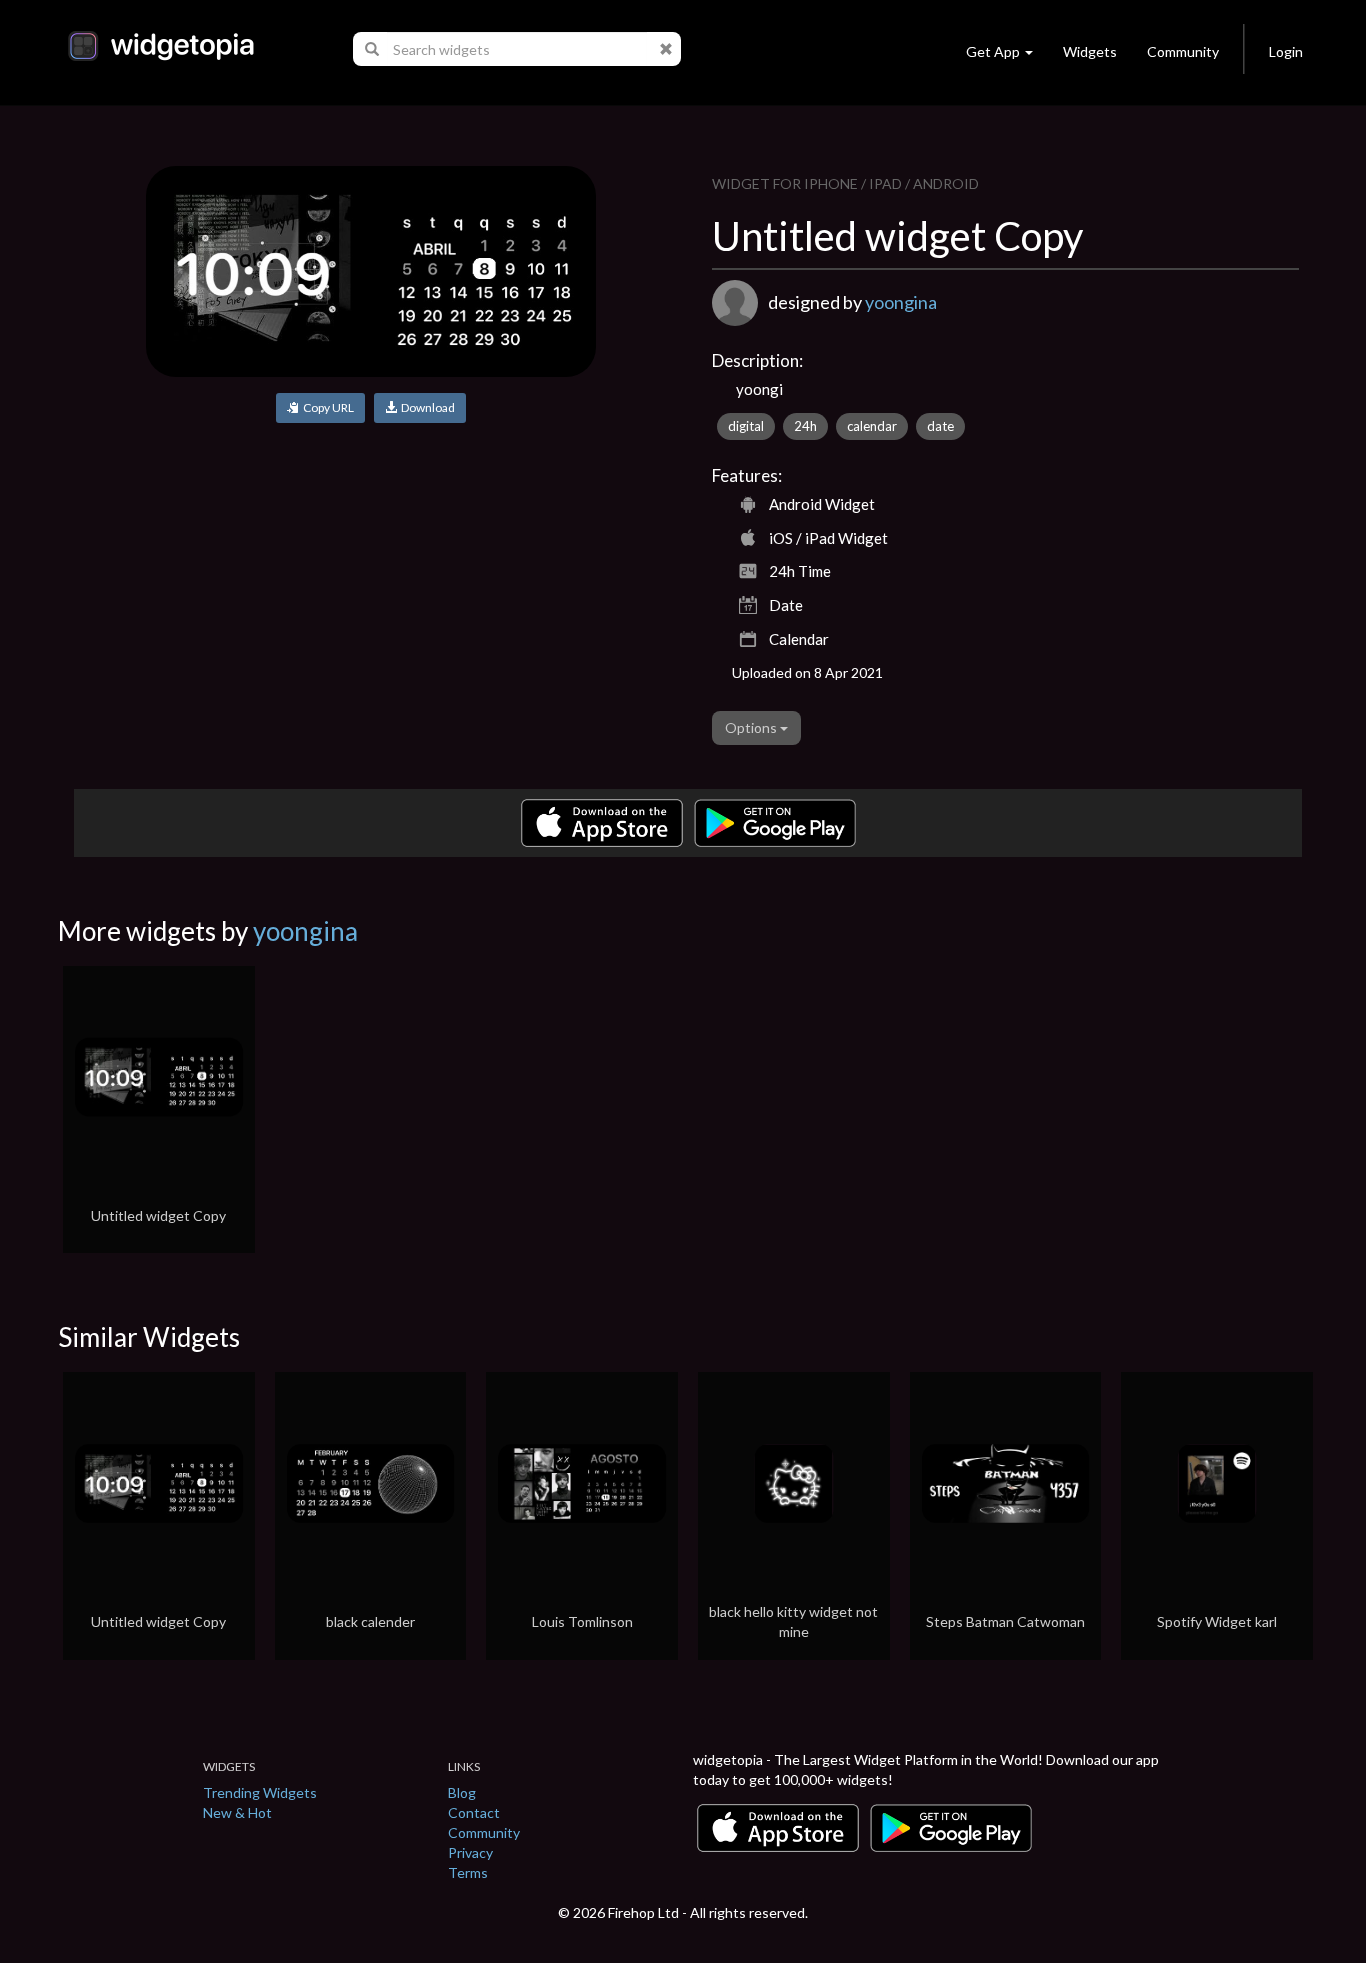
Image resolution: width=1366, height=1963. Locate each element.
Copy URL (326, 407)
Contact (474, 1812)
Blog (462, 1792)
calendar (872, 426)
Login (1286, 51)
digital (746, 426)
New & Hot (237, 1812)
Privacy (470, 1852)
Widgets (1090, 51)
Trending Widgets (260, 1792)
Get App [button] (993, 51)
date (940, 426)
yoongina (901, 302)
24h (805, 426)
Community (1183, 51)
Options (752, 727)
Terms (468, 1872)
